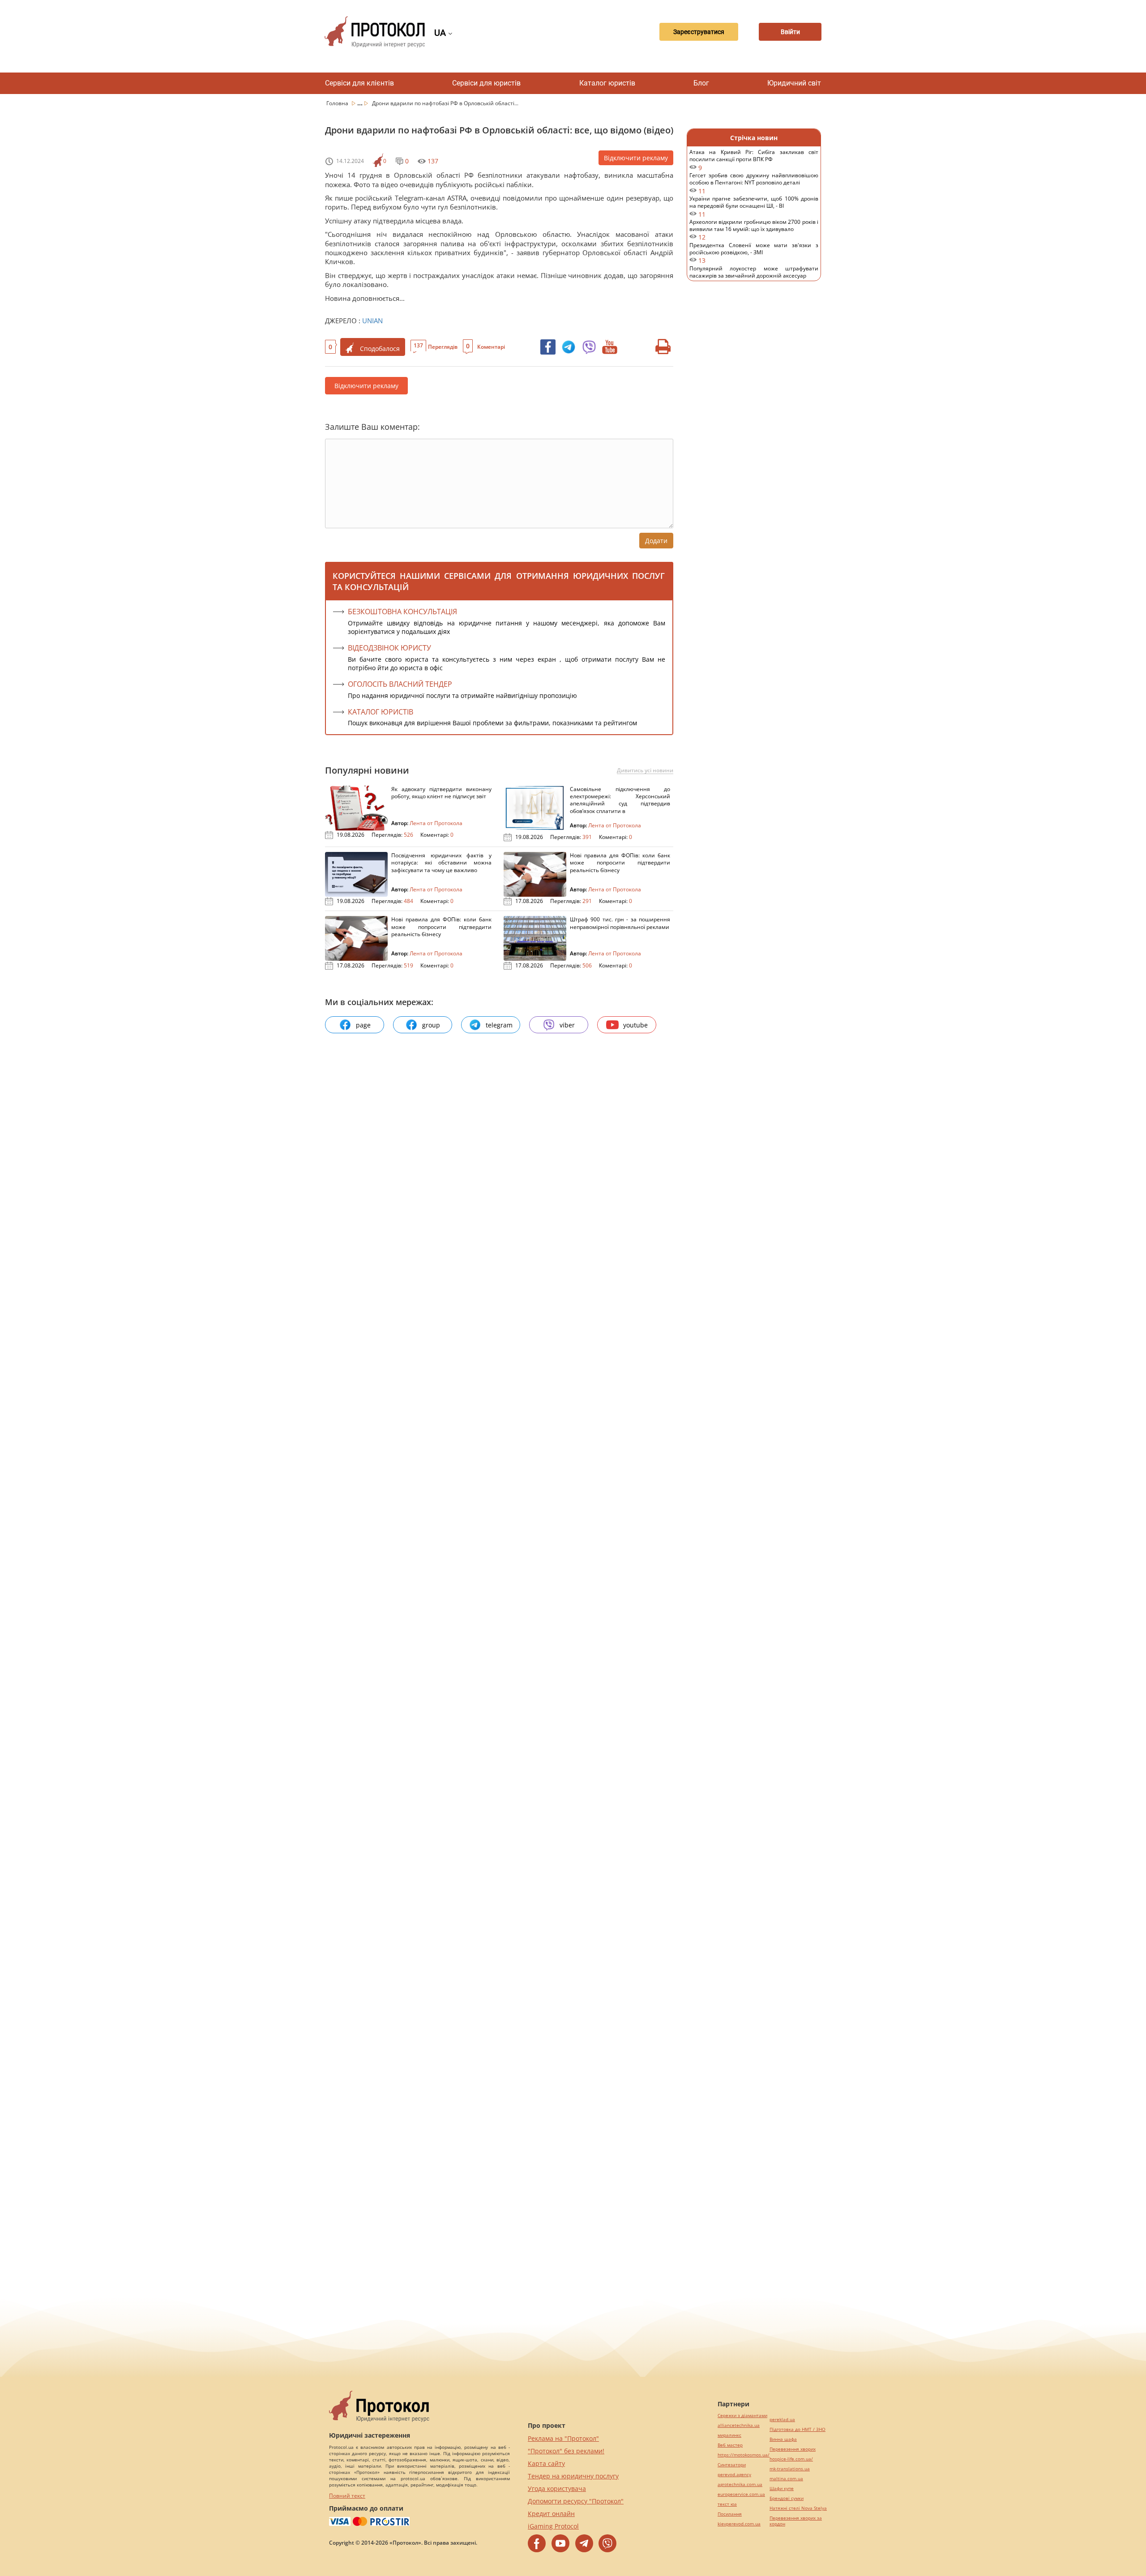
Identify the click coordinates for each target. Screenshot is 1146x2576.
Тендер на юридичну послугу (573, 2476)
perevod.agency (734, 2475)
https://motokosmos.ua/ (744, 2455)
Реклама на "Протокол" (563, 2438)
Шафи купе (782, 2488)
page (363, 1025)
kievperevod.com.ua (739, 2524)
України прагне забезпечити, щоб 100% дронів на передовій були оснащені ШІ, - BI (754, 207)
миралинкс (729, 2435)
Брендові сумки (787, 2498)
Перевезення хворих (793, 2449)
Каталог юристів (607, 83)
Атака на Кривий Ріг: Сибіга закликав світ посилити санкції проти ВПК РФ (754, 160)
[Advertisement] (754, 434)
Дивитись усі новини (645, 770)
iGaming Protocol (553, 2526)
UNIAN (372, 321)
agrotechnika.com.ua (740, 2484)
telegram (499, 1025)
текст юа (727, 2504)
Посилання (730, 2514)
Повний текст (347, 2496)
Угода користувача (557, 2488)
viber (567, 1025)
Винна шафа (783, 2439)
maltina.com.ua (786, 2479)
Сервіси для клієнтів (359, 83)
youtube (635, 1025)
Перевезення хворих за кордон (796, 2521)
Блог (701, 83)
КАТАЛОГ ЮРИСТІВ (381, 712)
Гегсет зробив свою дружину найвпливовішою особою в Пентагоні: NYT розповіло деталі (754, 183)
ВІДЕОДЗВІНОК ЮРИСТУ (389, 648)
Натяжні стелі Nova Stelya (798, 2508)
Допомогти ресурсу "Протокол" (576, 2501)
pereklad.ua (782, 2420)
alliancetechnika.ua (739, 2425)
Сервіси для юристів (486, 83)
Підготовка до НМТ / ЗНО (797, 2429)
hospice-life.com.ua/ (791, 2459)
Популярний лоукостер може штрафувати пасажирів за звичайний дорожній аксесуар (754, 276)
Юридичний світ (794, 83)
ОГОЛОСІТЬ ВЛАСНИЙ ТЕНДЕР (400, 684)
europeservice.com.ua (741, 2494)
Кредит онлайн (551, 2514)
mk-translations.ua (790, 2469)
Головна (338, 103)
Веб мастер (730, 2445)
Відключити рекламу (636, 158)
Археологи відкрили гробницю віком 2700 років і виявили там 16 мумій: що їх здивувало (754, 230)
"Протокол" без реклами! (566, 2451)
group (431, 1025)
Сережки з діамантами (742, 2416)
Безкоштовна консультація (402, 612)
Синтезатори (732, 2465)
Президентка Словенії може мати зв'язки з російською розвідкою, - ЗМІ (754, 253)
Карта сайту (546, 2463)
